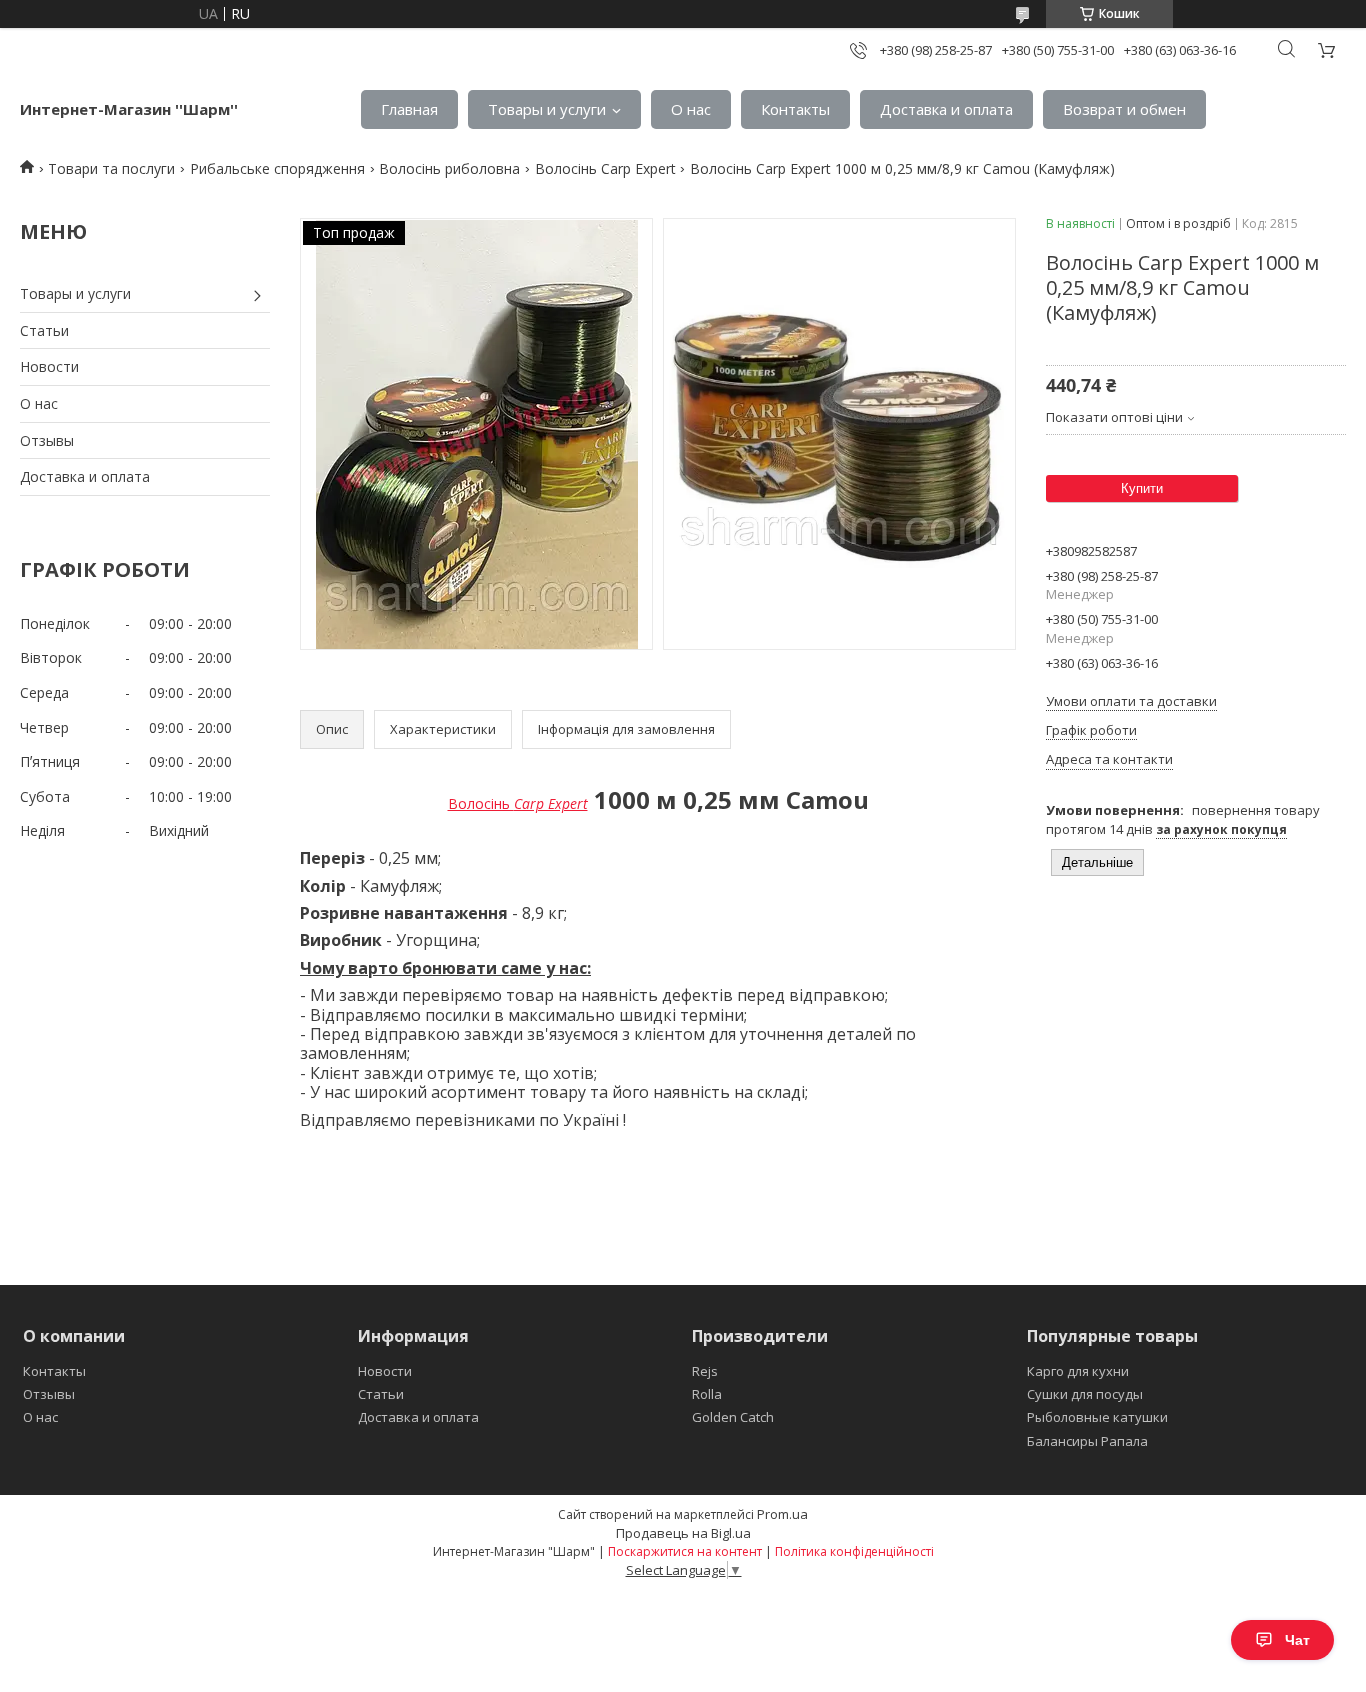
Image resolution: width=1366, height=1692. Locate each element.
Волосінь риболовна (449, 168)
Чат (1297, 1640)
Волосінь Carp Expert (605, 168)
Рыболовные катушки (1097, 1417)
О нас (691, 109)
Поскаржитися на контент (685, 1551)
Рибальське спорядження (277, 168)
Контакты (795, 109)
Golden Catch (733, 1417)
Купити (1142, 488)
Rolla (707, 1394)
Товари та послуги (111, 168)
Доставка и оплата (946, 109)
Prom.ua (782, 1514)
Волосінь (518, 803)
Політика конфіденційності (854, 1551)
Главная (409, 109)
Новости (49, 366)
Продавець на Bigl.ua (683, 1533)
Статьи (44, 330)
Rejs (705, 1371)
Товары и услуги (547, 109)
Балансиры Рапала (1087, 1441)
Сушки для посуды (1085, 1394)
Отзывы (47, 440)
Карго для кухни (1078, 1371)
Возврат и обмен (1124, 109)
